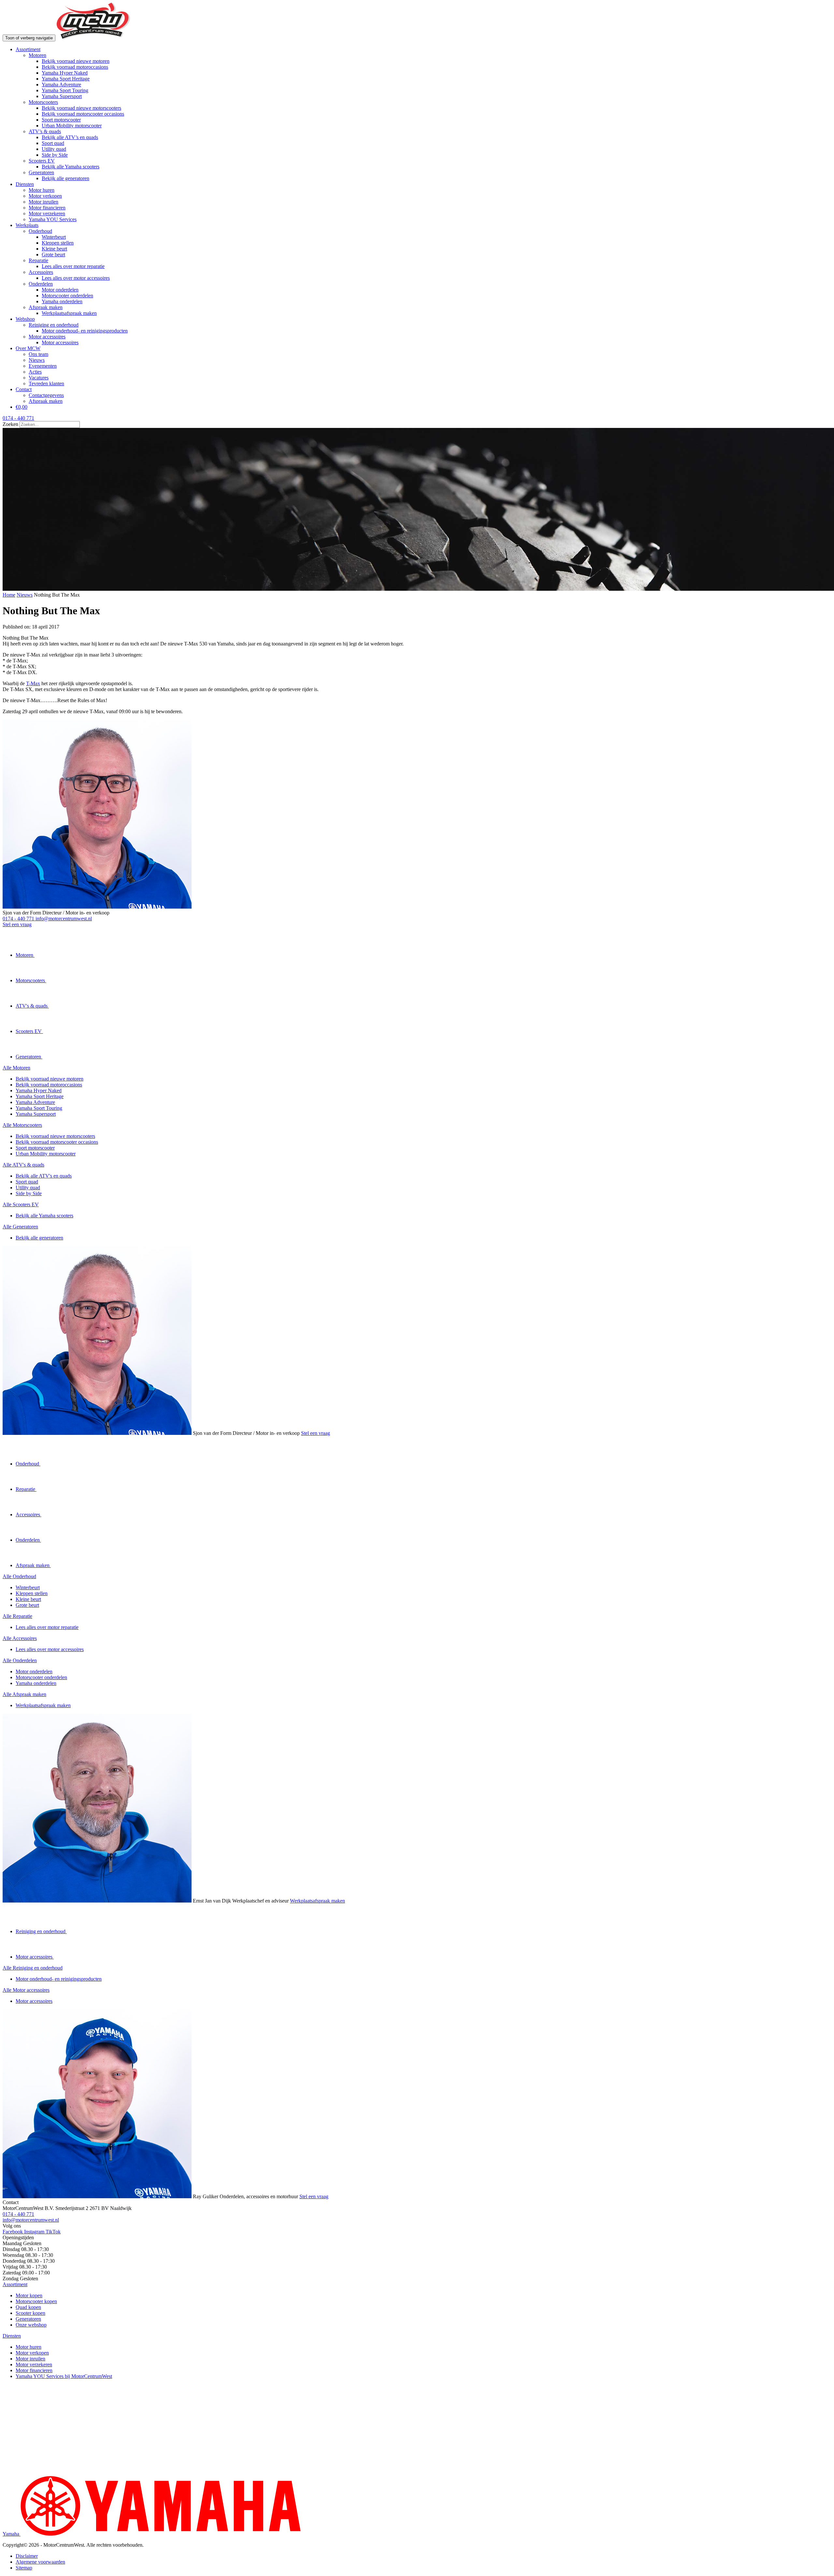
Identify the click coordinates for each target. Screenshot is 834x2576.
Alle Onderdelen (20, 1660)
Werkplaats (27, 225)
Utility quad (54, 149)
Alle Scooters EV (21, 1204)
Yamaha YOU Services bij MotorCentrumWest (64, 2376)
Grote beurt (53, 255)
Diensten (25, 184)
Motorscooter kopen (36, 2301)
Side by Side (55, 155)
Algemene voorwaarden (40, 2562)
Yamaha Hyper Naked (65, 73)
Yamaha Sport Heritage (66, 79)
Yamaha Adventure (61, 85)
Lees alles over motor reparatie (73, 266)
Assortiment (28, 49)
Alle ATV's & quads (23, 1165)
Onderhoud (40, 231)
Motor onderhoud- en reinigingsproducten (85, 331)
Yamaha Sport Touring (65, 90)
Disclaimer (27, 2556)
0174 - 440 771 (19, 919)
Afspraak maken (46, 307)
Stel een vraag (17, 924)
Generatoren (41, 172)
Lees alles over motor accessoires (76, 278)
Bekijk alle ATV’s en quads (70, 137)
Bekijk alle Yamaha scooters (71, 167)
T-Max (33, 683)
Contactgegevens (46, 395)
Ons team (38, 354)
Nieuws (37, 360)
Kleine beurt (54, 249)
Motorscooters (43, 102)
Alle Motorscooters (22, 1125)
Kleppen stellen (58, 243)
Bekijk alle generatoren (65, 178)
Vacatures (39, 378)
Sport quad (53, 143)
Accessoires (41, 272)
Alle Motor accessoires (26, 1990)
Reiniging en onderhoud (54, 325)
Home (9, 595)
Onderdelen (41, 284)
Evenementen (43, 366)
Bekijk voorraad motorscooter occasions (83, 114)
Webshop (25, 319)
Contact (24, 389)
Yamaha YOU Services (53, 219)
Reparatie (38, 260)
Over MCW (28, 348)
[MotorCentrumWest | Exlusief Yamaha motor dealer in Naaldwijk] (93, 38)
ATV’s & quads (45, 131)
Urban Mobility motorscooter (72, 126)
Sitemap (24, 2568)
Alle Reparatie (17, 1616)
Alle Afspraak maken (24, 1694)
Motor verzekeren (47, 213)
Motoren (37, 55)
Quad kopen (28, 2307)
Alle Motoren (16, 1068)
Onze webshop (31, 2325)
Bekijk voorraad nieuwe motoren (76, 61)
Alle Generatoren (20, 1227)
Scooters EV (42, 161)
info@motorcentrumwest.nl (64, 919)
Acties (35, 372)
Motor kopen (29, 2295)
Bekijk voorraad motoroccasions (75, 67)
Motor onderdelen (60, 290)
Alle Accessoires (20, 1638)
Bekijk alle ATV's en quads (44, 1176)
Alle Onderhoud (19, 1576)
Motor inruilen (43, 202)
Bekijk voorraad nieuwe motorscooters (81, 108)
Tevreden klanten (46, 383)
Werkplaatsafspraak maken (69, 313)
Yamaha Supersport (62, 96)
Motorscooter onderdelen (67, 296)
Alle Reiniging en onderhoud (33, 1968)
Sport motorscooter (61, 120)
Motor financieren (47, 208)
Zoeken (11, 424)
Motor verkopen (45, 196)
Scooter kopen (30, 2313)
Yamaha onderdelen (62, 301)
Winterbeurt (54, 237)
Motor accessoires (47, 337)
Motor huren (42, 190)
